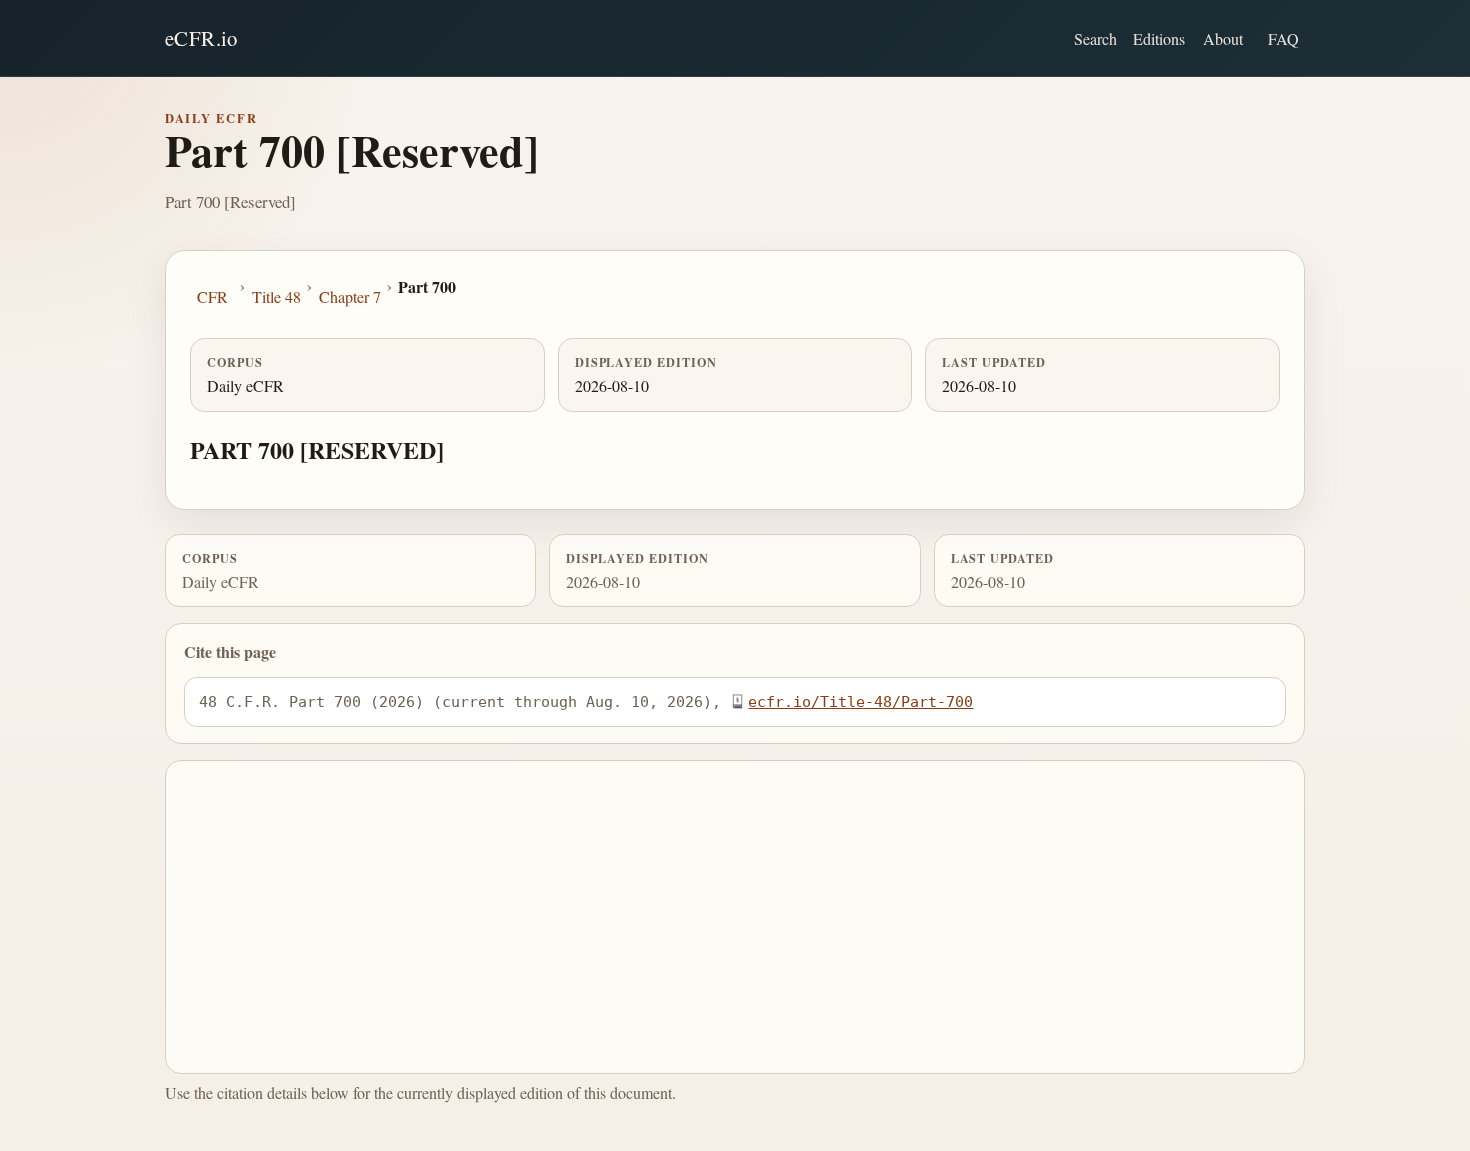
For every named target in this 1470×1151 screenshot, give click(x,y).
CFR (212, 296)
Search (1095, 38)
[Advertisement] (735, 917)
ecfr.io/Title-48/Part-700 (860, 701)
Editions (1159, 38)
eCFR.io (201, 38)
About (1223, 38)
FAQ (1283, 38)
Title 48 (276, 296)
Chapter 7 (350, 296)
